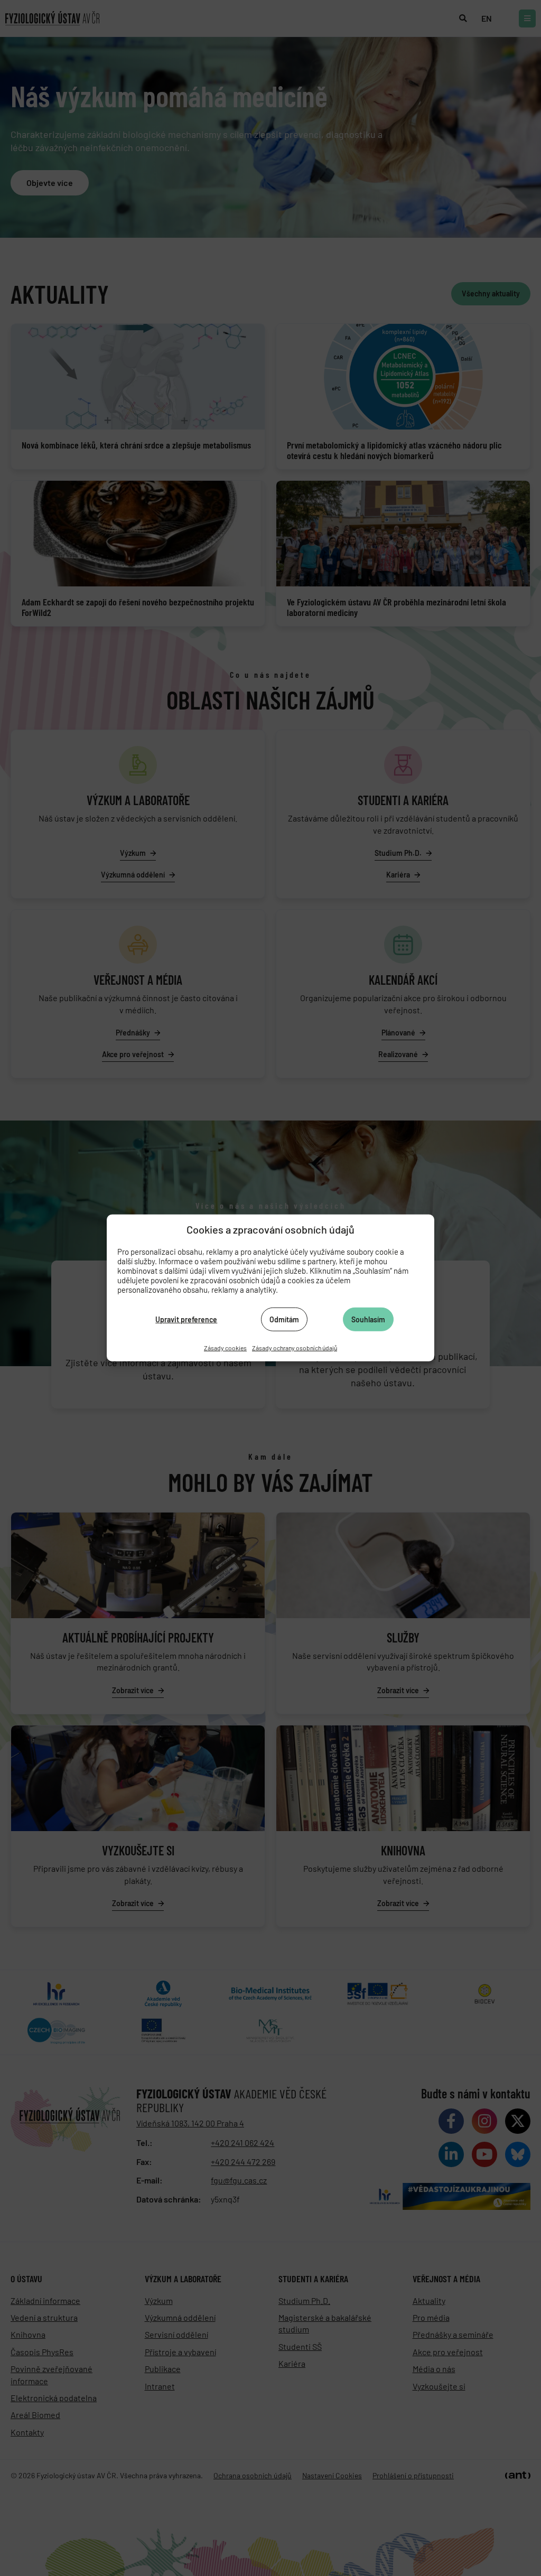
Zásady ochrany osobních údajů (295, 1348)
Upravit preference (186, 1319)
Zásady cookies (225, 1348)
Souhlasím (368, 1319)
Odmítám (284, 1319)
